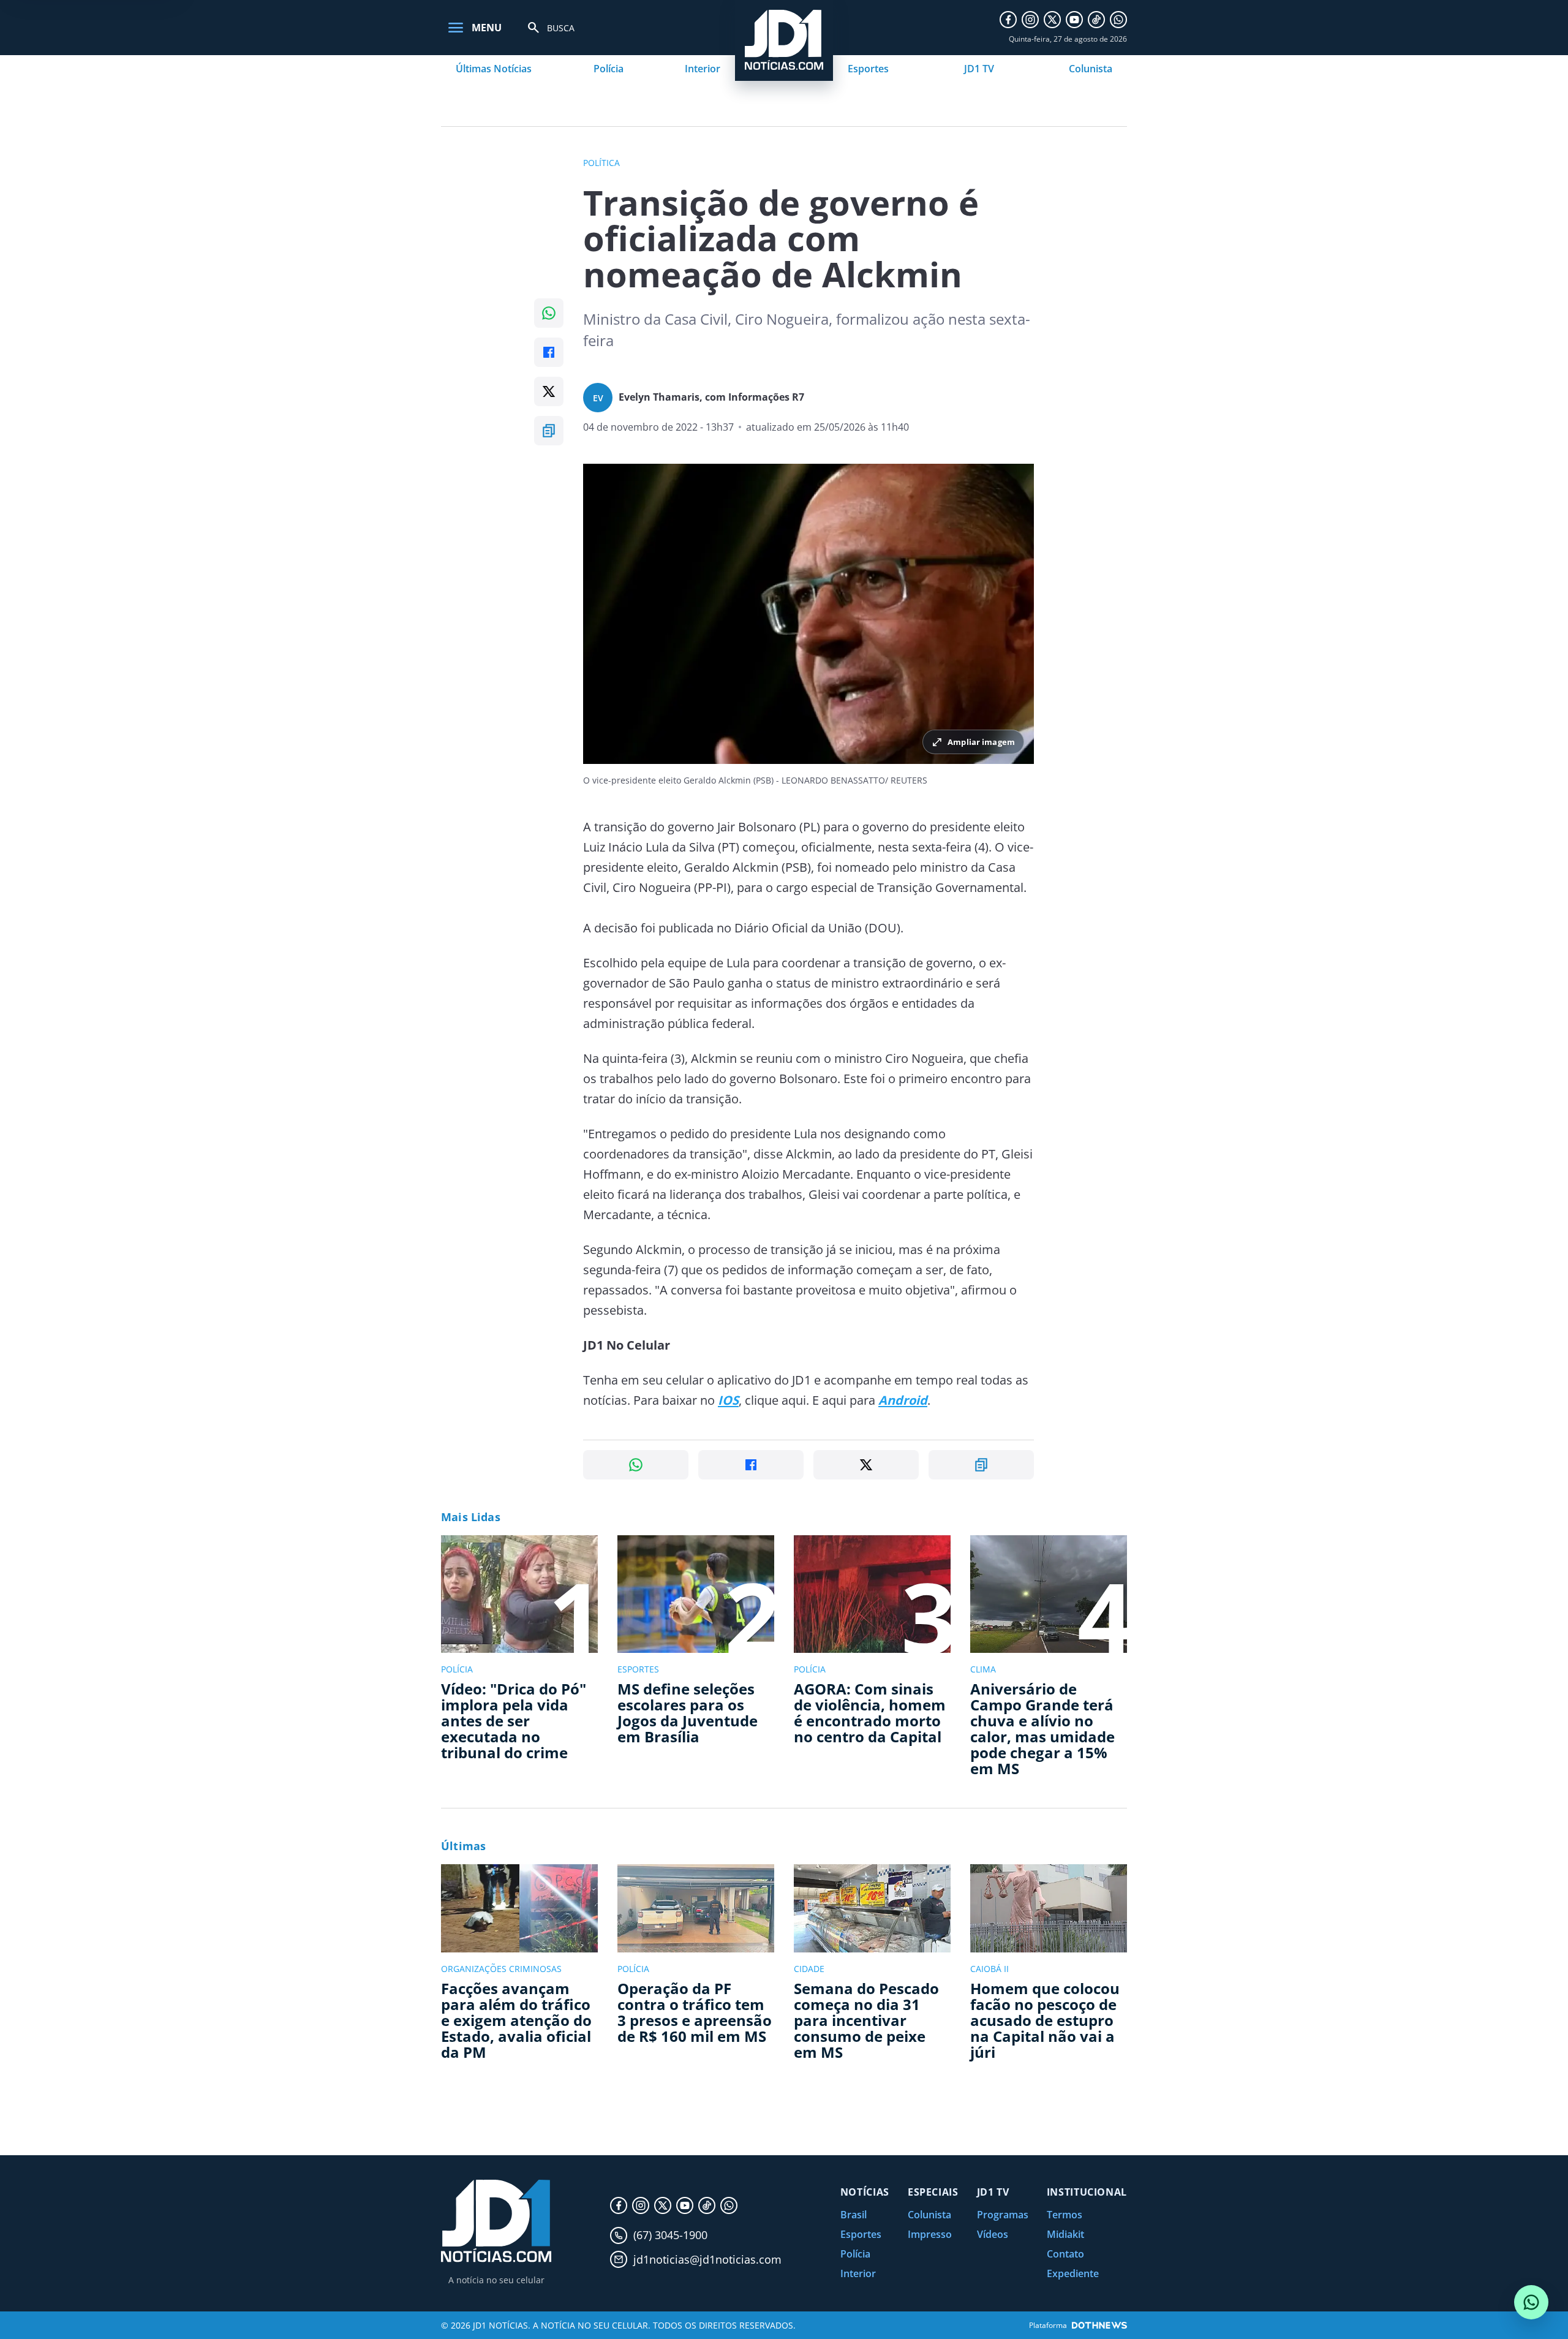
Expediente (1073, 2273)
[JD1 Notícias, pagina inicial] (496, 2221)
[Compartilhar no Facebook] (549, 352)
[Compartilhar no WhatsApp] (549, 313)
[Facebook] (1008, 20)
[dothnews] (1099, 2325)
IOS (728, 1400)
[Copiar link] (549, 431)
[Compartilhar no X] (549, 391)
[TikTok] (1096, 20)
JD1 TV (979, 69)
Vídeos (993, 2234)
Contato (1065, 2254)
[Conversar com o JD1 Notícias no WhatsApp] (1531, 2302)
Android (903, 1400)
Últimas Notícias (494, 69)
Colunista (1091, 69)
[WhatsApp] (1118, 20)
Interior (703, 69)
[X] (1052, 20)
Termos (1065, 2215)
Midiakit (1065, 2234)
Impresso (930, 2234)
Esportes (868, 69)
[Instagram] (1030, 20)
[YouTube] (1074, 20)
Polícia (609, 69)
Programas (1003, 2215)
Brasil (854, 2215)
